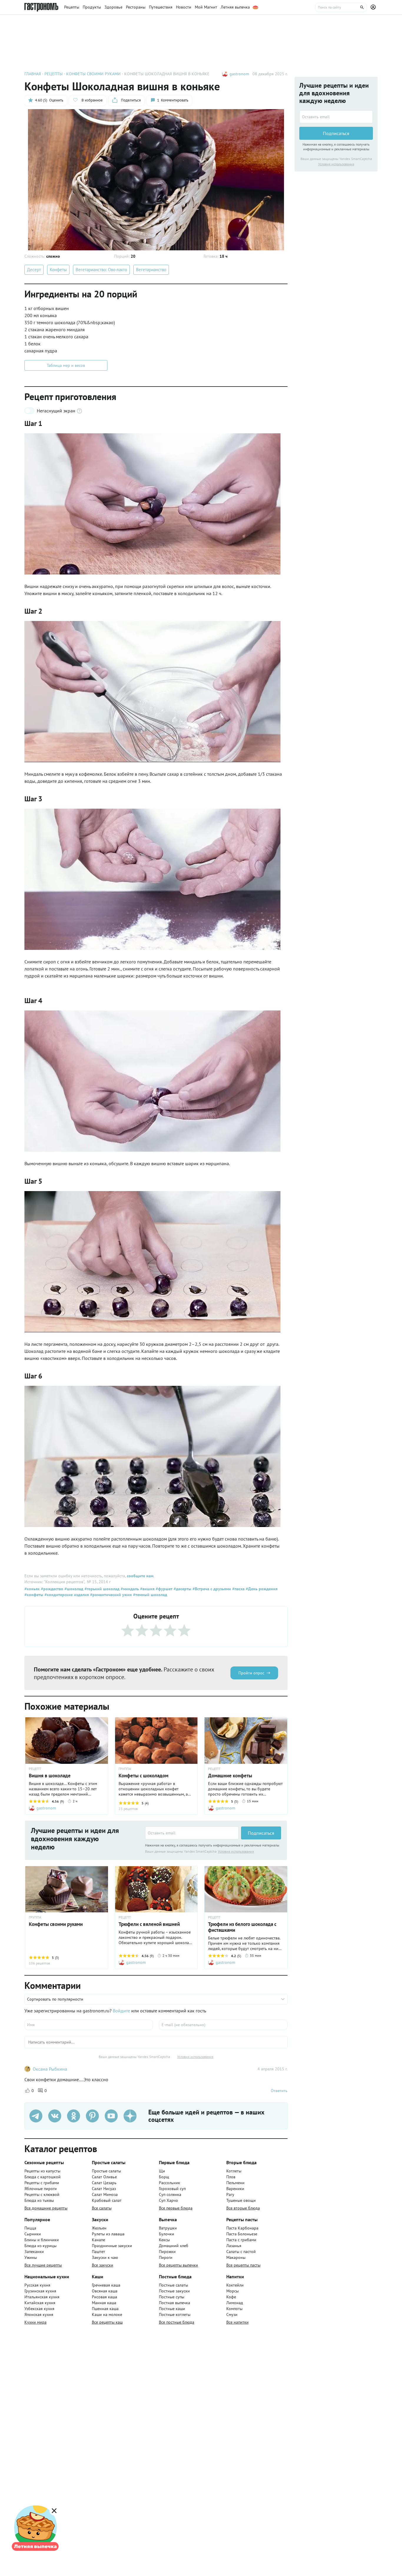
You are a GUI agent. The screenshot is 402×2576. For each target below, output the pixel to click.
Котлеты (234, 2171)
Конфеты (58, 270)
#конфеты (34, 1595)
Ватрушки (168, 2228)
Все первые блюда (176, 2208)
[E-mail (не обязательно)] (223, 2025)
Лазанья (234, 2246)
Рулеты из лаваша (108, 2234)
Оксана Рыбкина (50, 2069)
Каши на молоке (107, 2314)
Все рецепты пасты (243, 2265)
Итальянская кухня (42, 2297)
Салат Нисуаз (104, 2189)
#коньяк (32, 1589)
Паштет (98, 2252)
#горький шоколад (101, 1589)
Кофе (231, 2297)
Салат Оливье (104, 2177)
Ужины (31, 2257)
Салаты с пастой (241, 2252)
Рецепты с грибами (42, 2183)
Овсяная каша (105, 2291)
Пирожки (167, 2252)
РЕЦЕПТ (35, 1769)
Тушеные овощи (241, 2200)
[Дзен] (130, 2116)
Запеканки (34, 2252)
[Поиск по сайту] (341, 7)
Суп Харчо (168, 2200)
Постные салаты (173, 2285)
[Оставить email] (192, 1833)
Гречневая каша (106, 2285)
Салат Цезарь (104, 2183)
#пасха (238, 1589)
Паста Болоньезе (242, 2234)
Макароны (236, 2257)
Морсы (232, 2291)
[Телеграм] (36, 2116)
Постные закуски (174, 2291)
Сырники (33, 2234)
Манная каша (104, 2303)
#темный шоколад (149, 1595)
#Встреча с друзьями (211, 1589)
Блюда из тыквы (39, 2200)
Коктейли (235, 2285)
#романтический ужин (110, 1595)
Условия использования (236, 1851)
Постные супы (172, 2297)
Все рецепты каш (107, 2322)
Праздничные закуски (112, 2246)
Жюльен (99, 2228)
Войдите (121, 2011)
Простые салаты (106, 2171)
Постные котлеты (175, 2314)
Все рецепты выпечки (178, 2265)
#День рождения (261, 1589)
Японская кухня (39, 2314)
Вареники (235, 2189)
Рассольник (170, 2183)
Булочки (167, 2234)
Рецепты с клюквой (42, 2194)
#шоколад (73, 1589)
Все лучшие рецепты (43, 2265)
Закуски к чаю (105, 2257)
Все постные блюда (177, 2322)
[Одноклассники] (74, 2116)
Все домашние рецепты (46, 2208)
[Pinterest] (92, 2116)
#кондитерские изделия (66, 1595)
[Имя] (89, 2025)
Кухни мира (35, 2322)
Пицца (30, 2228)
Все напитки (237, 2322)
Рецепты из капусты (42, 2171)
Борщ (164, 2177)
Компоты (234, 2309)
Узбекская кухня (39, 2309)
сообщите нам (140, 1576)
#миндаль (129, 1589)
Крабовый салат (107, 2200)
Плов (231, 2177)
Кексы (164, 2240)
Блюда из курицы (40, 2246)
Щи (162, 2171)
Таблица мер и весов (66, 365)
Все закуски (103, 2265)
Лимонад (235, 2303)
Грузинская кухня (40, 2291)
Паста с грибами (241, 2240)
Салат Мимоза (105, 2194)
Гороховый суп (172, 2189)
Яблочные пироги (41, 2189)
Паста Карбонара (242, 2228)
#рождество (52, 1589)
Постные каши (172, 2309)
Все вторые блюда (243, 2208)
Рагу (230, 2194)
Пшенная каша (105, 2309)
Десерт (34, 270)
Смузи (232, 2314)
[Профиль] (374, 7)
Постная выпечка (175, 2303)
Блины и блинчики (42, 2240)
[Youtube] (111, 2116)
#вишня (147, 1589)
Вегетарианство (151, 270)
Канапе (98, 2240)
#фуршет (163, 1589)
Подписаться (261, 1833)
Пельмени (235, 2183)
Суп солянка (170, 2194)
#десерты (182, 1589)
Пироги (166, 2257)
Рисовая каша (104, 2297)
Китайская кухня (40, 2303)
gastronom (239, 74)
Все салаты (102, 2208)
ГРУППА (125, 1769)
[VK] (55, 2116)
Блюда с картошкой (43, 2177)
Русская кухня (37, 2285)
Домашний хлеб (174, 2246)
